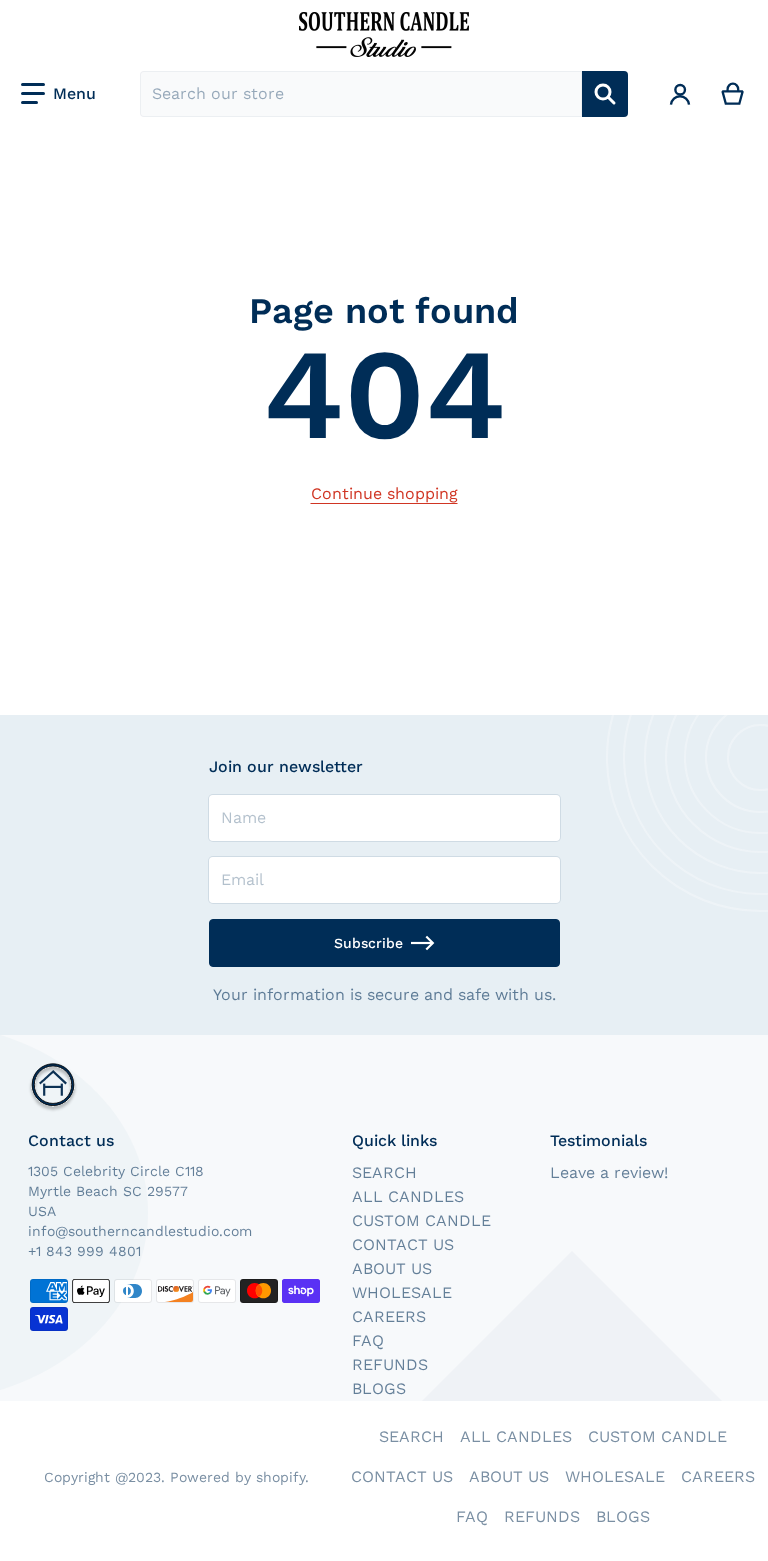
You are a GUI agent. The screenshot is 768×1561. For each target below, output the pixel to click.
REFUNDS (390, 1364)
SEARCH (384, 1172)
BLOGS (379, 1388)
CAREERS (389, 1316)
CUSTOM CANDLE (421, 1220)
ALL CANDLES (408, 1196)
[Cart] (733, 94)
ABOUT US (392, 1268)
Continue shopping (384, 493)
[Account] (680, 94)
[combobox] (361, 94)
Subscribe (368, 943)
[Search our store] (605, 94)
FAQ (368, 1340)
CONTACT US (403, 1244)
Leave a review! (609, 1172)
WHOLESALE (402, 1292)
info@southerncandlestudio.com (140, 1231)
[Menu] (58, 94)
